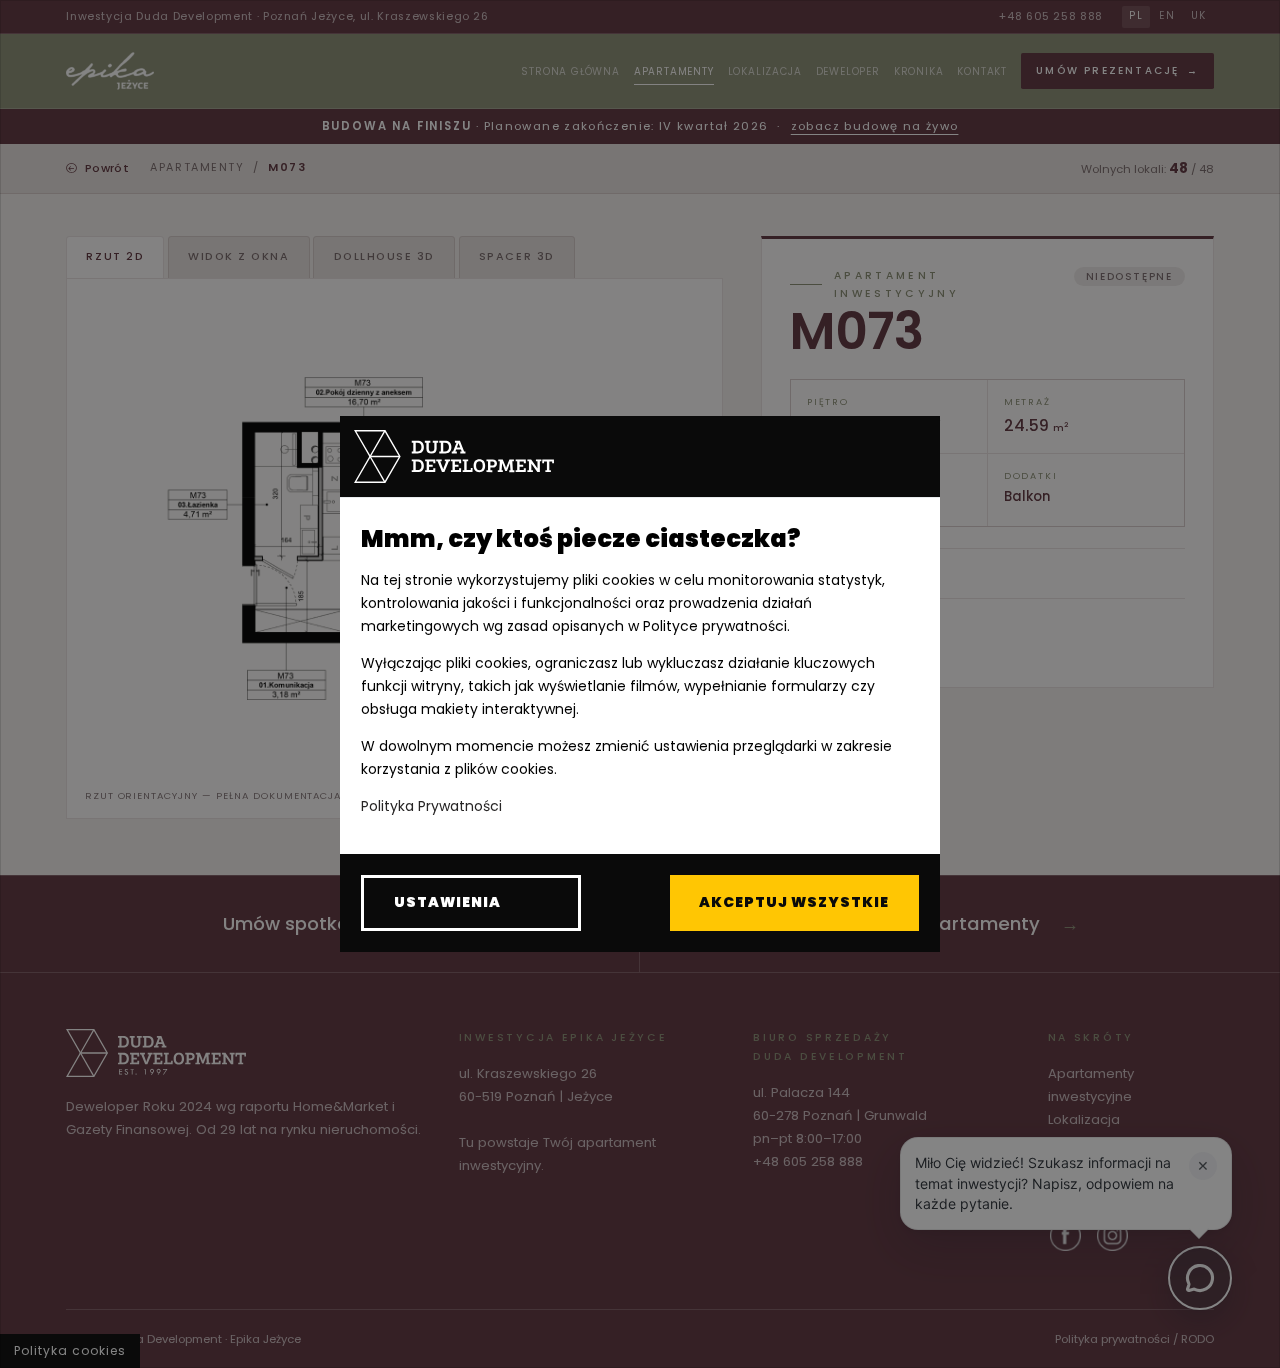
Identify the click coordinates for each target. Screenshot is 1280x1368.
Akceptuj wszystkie (794, 902)
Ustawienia (447, 902)
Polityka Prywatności (431, 806)
